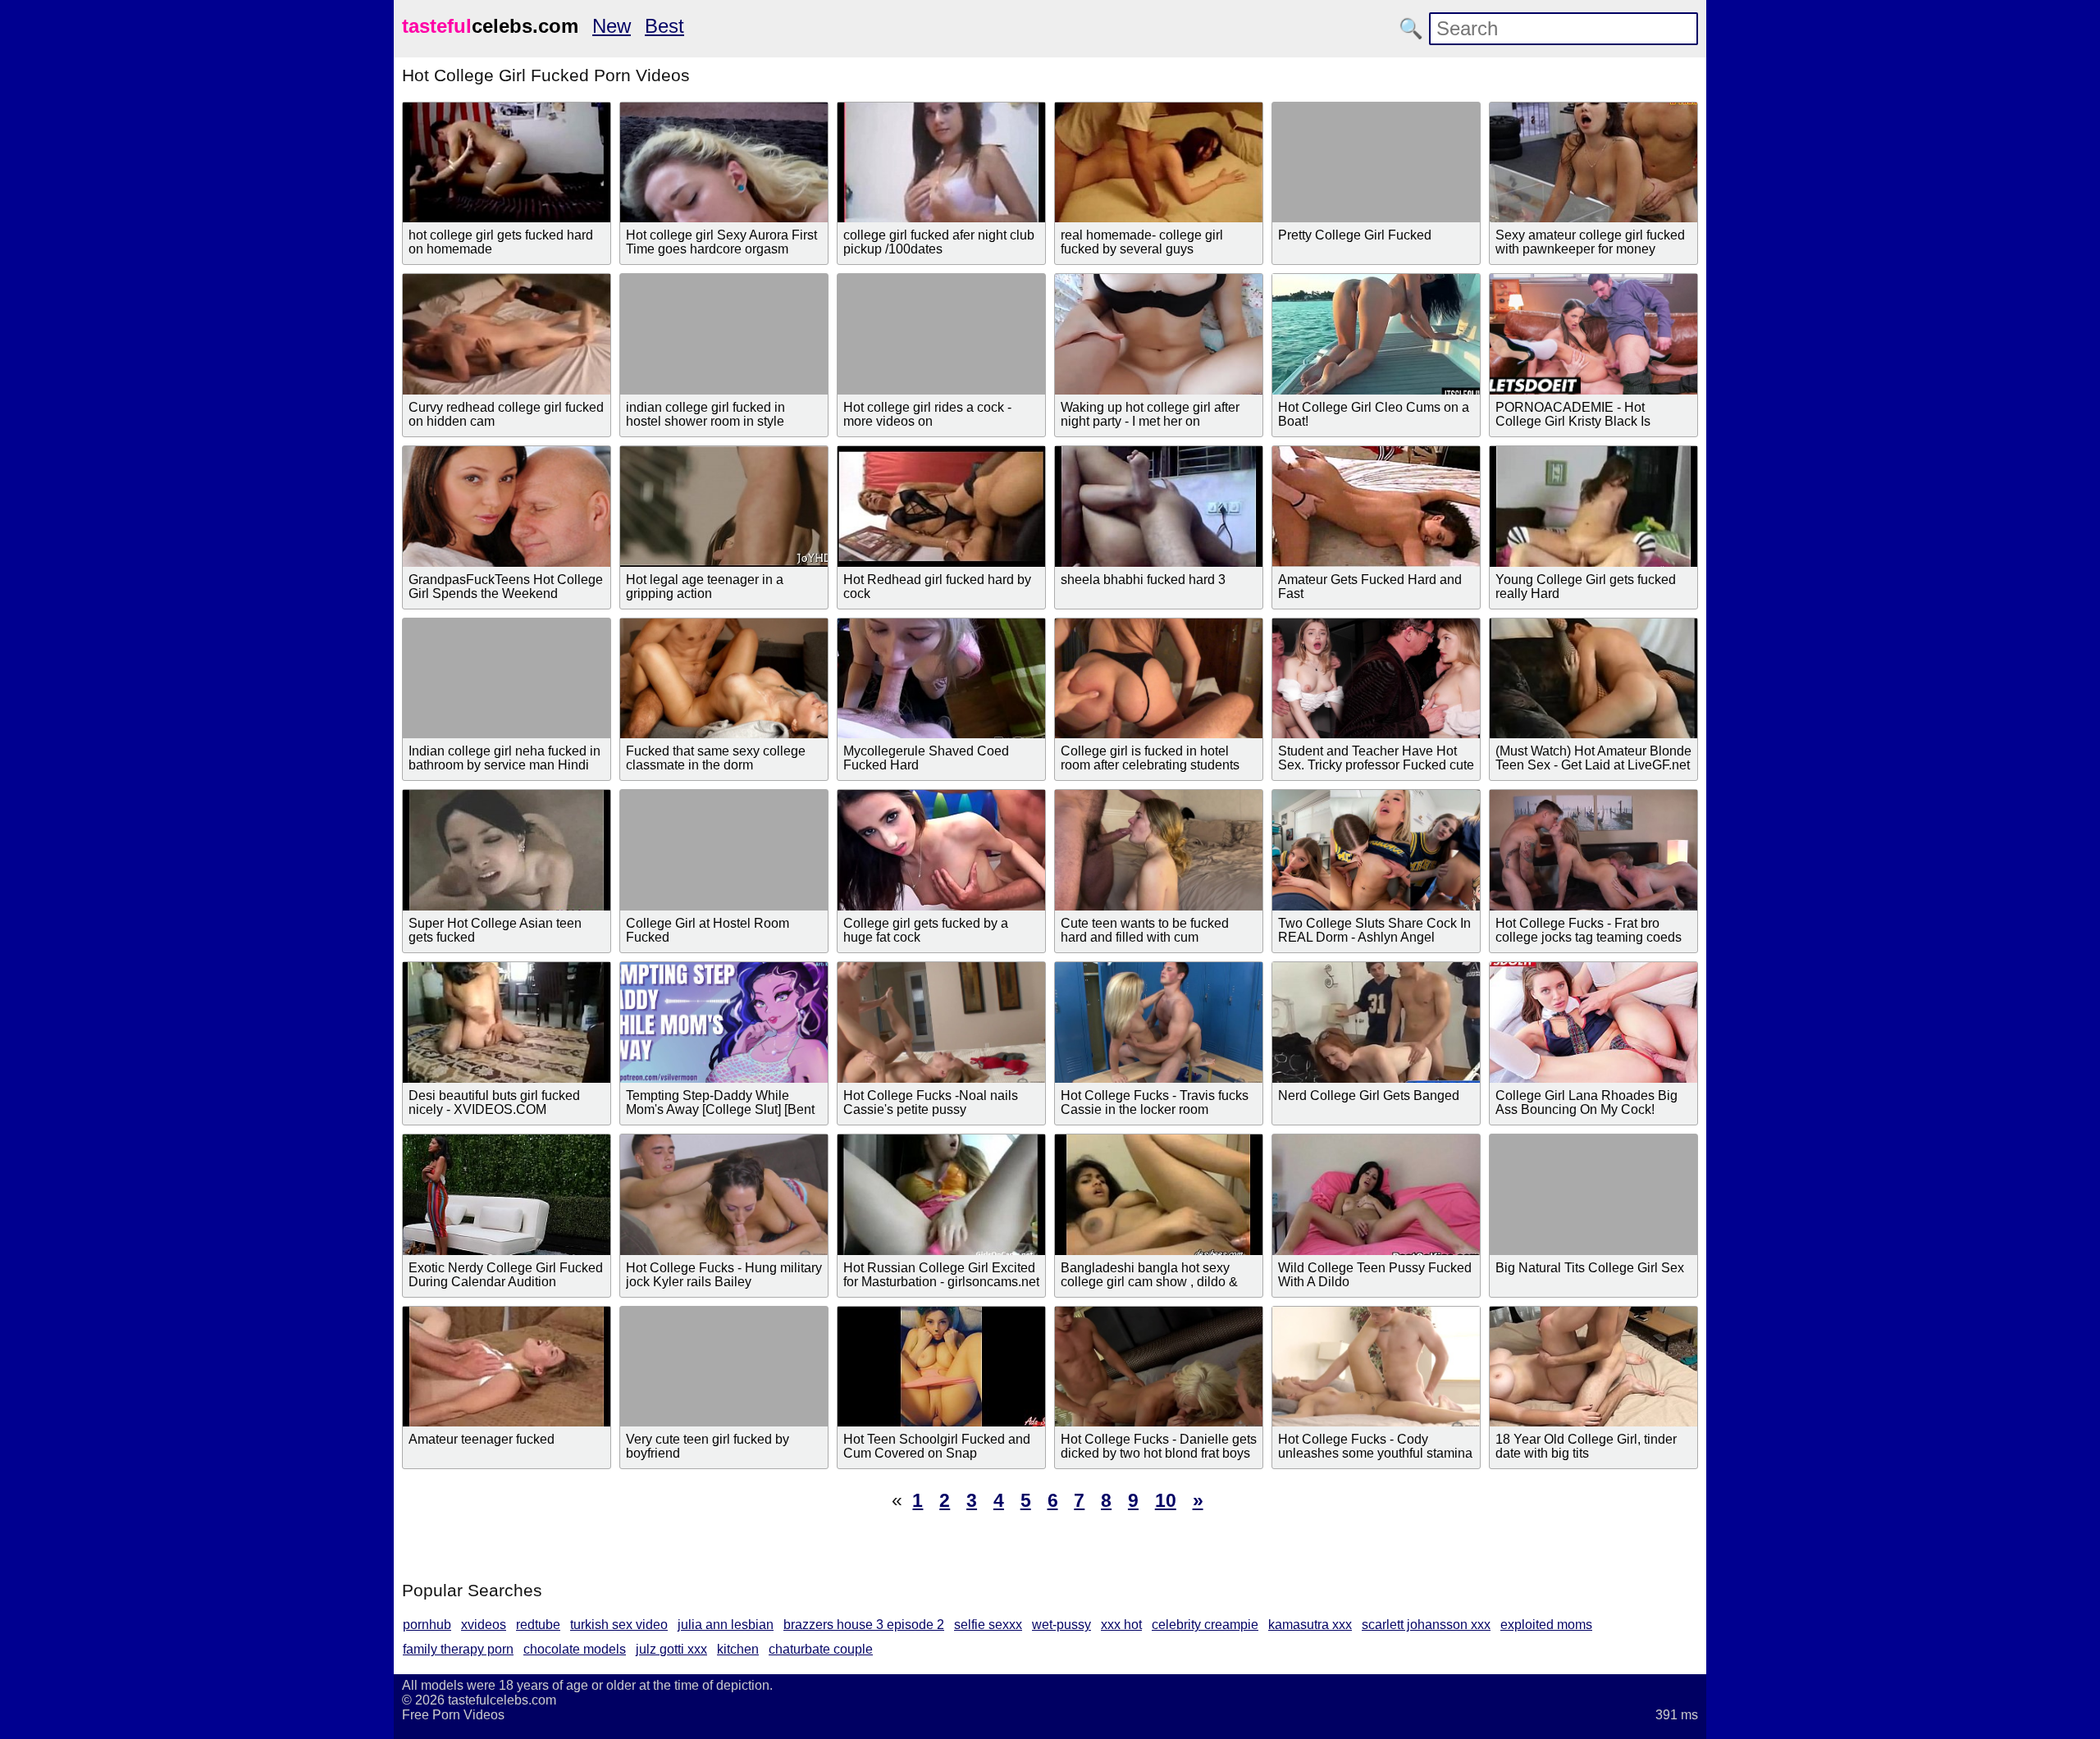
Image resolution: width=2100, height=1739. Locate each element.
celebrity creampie (1205, 1625)
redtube (538, 1625)
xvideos (484, 1625)
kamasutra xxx (1310, 1625)
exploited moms (1546, 1625)
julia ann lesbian (726, 1625)
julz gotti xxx (671, 1649)
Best (664, 26)
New (612, 26)
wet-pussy (1061, 1625)
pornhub (427, 1625)
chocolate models (575, 1649)
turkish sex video (619, 1625)
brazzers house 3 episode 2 (864, 1625)
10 (1166, 1500)
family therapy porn (458, 1649)
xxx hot (1121, 1625)
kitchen (738, 1649)
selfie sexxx (988, 1625)
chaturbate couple (821, 1649)
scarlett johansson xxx (1426, 1625)
